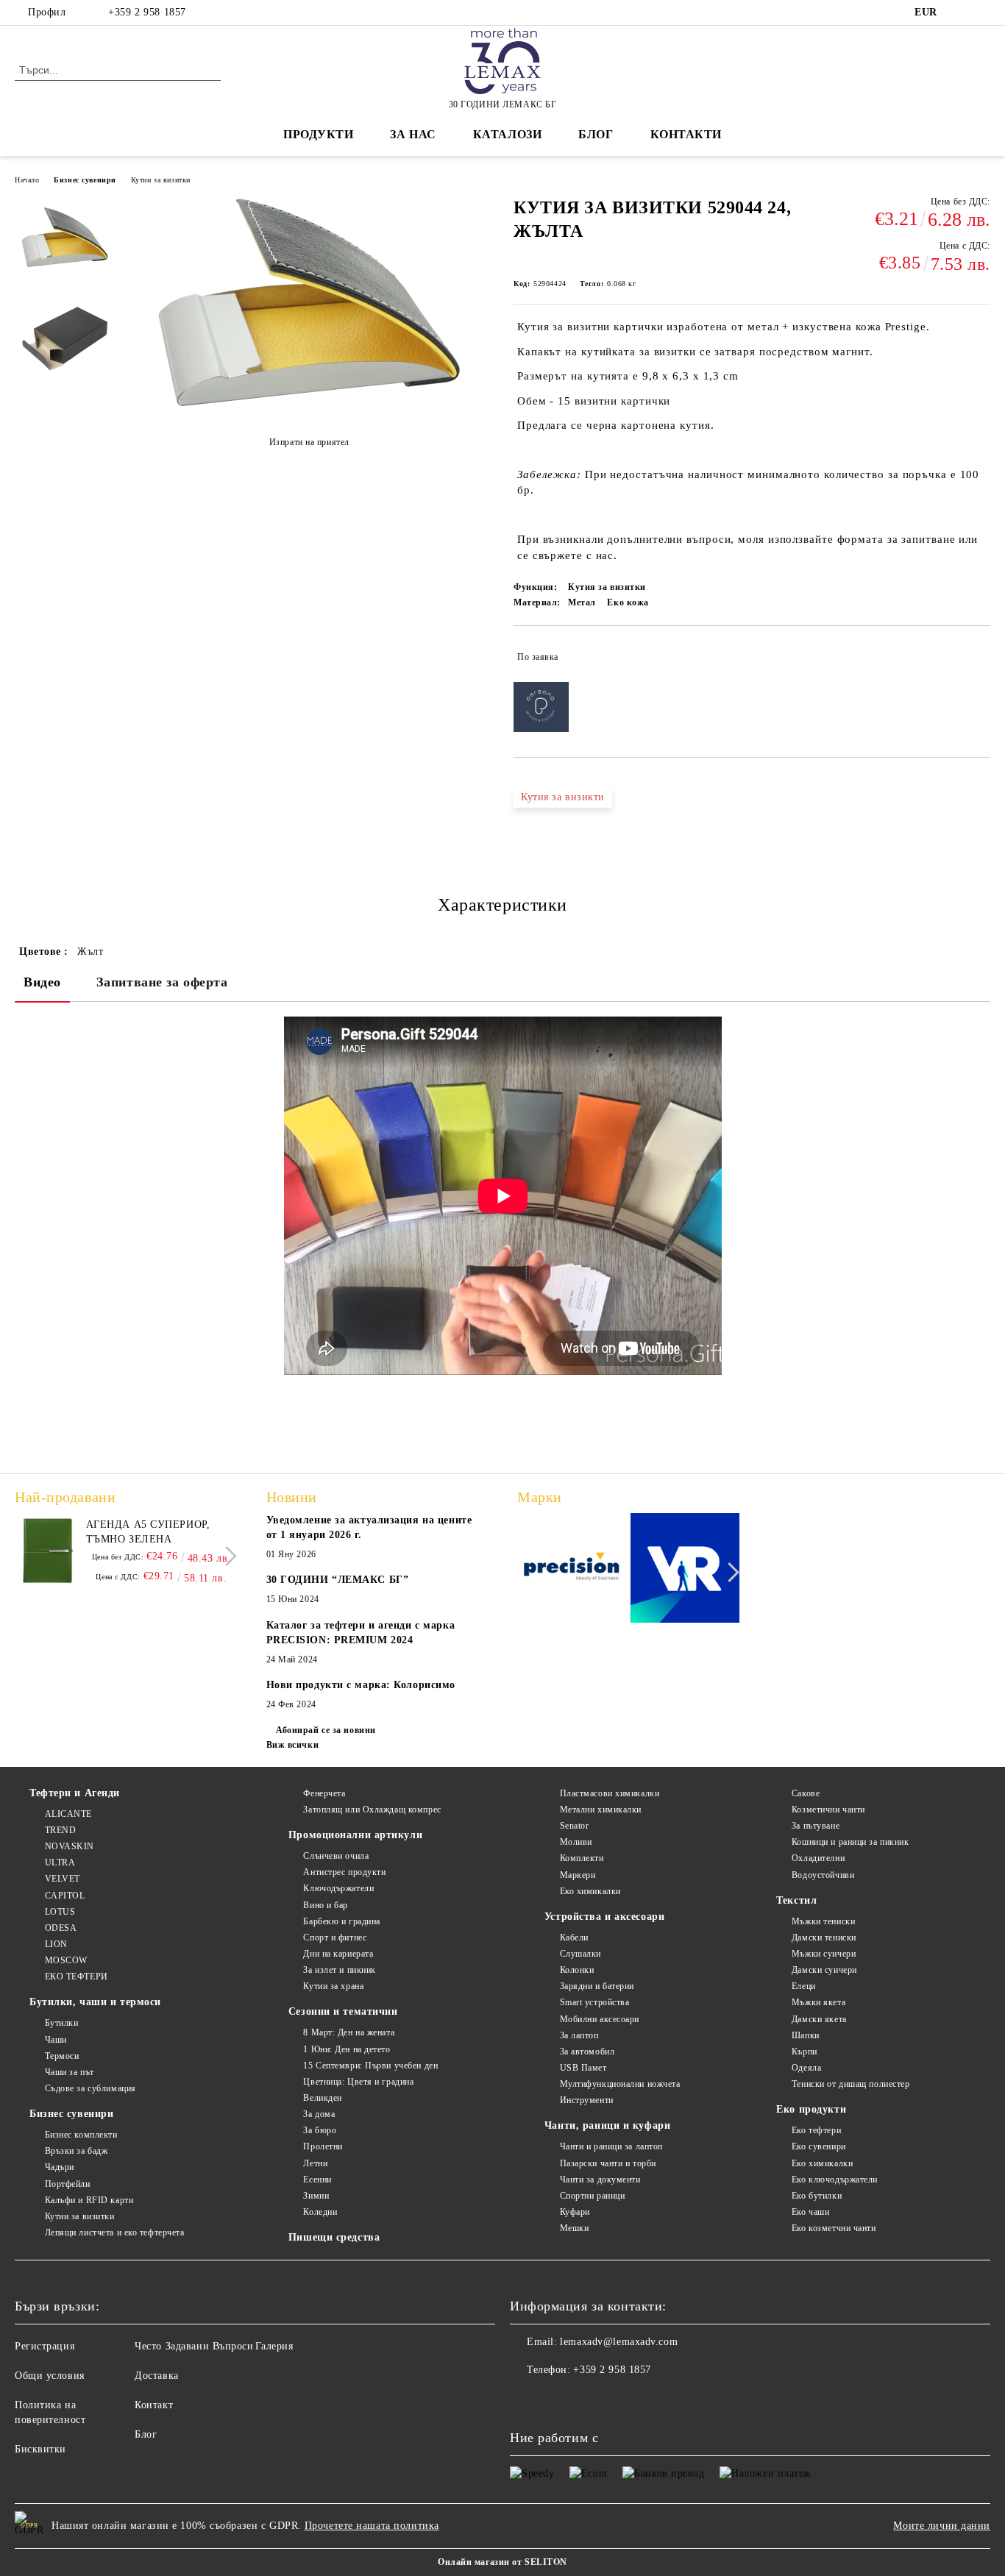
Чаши (56, 2040)
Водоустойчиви (823, 1875)
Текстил (796, 1900)
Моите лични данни (942, 2526)
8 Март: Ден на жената (349, 2032)
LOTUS (60, 1912)
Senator (574, 1826)
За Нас (413, 134)
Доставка (156, 2376)
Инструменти (587, 2100)
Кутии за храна (333, 1986)
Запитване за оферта (162, 982)
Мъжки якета (818, 2002)
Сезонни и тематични (343, 2011)
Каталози (507, 134)
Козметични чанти (828, 1810)
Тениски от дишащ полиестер (850, 2084)
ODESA (61, 1928)
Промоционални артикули (355, 1835)
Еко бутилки (817, 2196)
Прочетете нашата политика (372, 2526)
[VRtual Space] (685, 1570)
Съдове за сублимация (90, 2088)
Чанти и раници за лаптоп (611, 2146)
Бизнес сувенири (85, 180)
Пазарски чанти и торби (608, 2163)
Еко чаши (810, 2212)
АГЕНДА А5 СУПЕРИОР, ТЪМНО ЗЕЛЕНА (148, 1532)
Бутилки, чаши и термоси (95, 2002)
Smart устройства (595, 2002)
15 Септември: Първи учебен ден (370, 2066)
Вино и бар (326, 1905)
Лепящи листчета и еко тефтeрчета (114, 2232)
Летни (315, 2163)
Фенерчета (324, 1793)
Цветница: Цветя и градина (358, 2082)
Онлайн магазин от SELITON (502, 2562)
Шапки (805, 2035)
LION (56, 1944)
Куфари (575, 2212)
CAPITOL (65, 1896)
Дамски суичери (824, 1970)
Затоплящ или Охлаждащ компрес (372, 1810)
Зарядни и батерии (597, 1986)
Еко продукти (811, 2109)
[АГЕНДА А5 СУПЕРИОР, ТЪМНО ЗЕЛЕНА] (48, 1551)
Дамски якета (819, 2019)
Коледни (320, 2212)
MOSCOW (66, 1960)
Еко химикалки (590, 1891)
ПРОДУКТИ (318, 134)
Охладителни (818, 1858)
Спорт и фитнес (335, 1938)
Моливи (576, 1842)
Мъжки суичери (824, 1954)
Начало (27, 180)
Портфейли (68, 2184)
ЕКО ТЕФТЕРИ (77, 1977)
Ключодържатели (338, 1888)
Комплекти (582, 1858)
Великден (322, 2098)
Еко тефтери (816, 2130)
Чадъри (60, 2167)
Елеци (803, 1986)
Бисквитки (40, 2449)
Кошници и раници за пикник (850, 1842)
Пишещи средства (334, 2237)
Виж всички (293, 1745)
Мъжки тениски (823, 1921)
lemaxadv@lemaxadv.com (619, 2342)
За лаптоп (579, 2035)
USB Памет (583, 2068)
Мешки (574, 2228)
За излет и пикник (340, 1970)
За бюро (320, 2130)
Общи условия (50, 2376)
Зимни (316, 2196)
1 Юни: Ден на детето (347, 2049)
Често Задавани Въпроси (194, 2346)
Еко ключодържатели (835, 2180)
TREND (60, 1830)
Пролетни (323, 2146)
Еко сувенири (818, 2146)
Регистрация (45, 2346)
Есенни (317, 2180)
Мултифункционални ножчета (620, 2084)
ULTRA (60, 1862)
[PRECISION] (572, 1570)
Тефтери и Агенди (75, 1793)
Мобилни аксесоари (600, 2019)
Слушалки (580, 1954)
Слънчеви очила (336, 1856)
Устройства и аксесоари (604, 1917)
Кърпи (804, 2052)
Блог (596, 134)
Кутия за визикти (563, 797)
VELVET (63, 1879)
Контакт (154, 2405)
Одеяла (806, 2068)
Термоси (62, 2056)
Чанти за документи (600, 2180)
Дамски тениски (824, 1938)
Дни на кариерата (338, 1954)
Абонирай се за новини (326, 1730)
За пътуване (816, 1826)
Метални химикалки (601, 1810)
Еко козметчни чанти (834, 2228)
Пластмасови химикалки (610, 1793)
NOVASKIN (70, 1846)
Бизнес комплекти (81, 2135)
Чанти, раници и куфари (607, 2125)
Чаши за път (70, 2072)
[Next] (227, 1556)
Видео (42, 982)
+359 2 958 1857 (147, 12)
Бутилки (61, 2023)
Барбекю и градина (342, 1921)
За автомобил (587, 2052)
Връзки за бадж (76, 2151)
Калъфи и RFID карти (89, 2200)
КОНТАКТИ (686, 134)
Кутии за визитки (161, 180)
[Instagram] (982, 13)
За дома (319, 2114)
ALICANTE (68, 1814)
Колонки (577, 1970)
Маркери (578, 1875)
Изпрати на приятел (309, 442)
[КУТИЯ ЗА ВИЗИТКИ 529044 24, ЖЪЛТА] (309, 406)
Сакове (806, 1793)
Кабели (574, 1938)
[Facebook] (960, 13)
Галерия (274, 2346)
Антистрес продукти (344, 1872)
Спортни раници (592, 2196)
